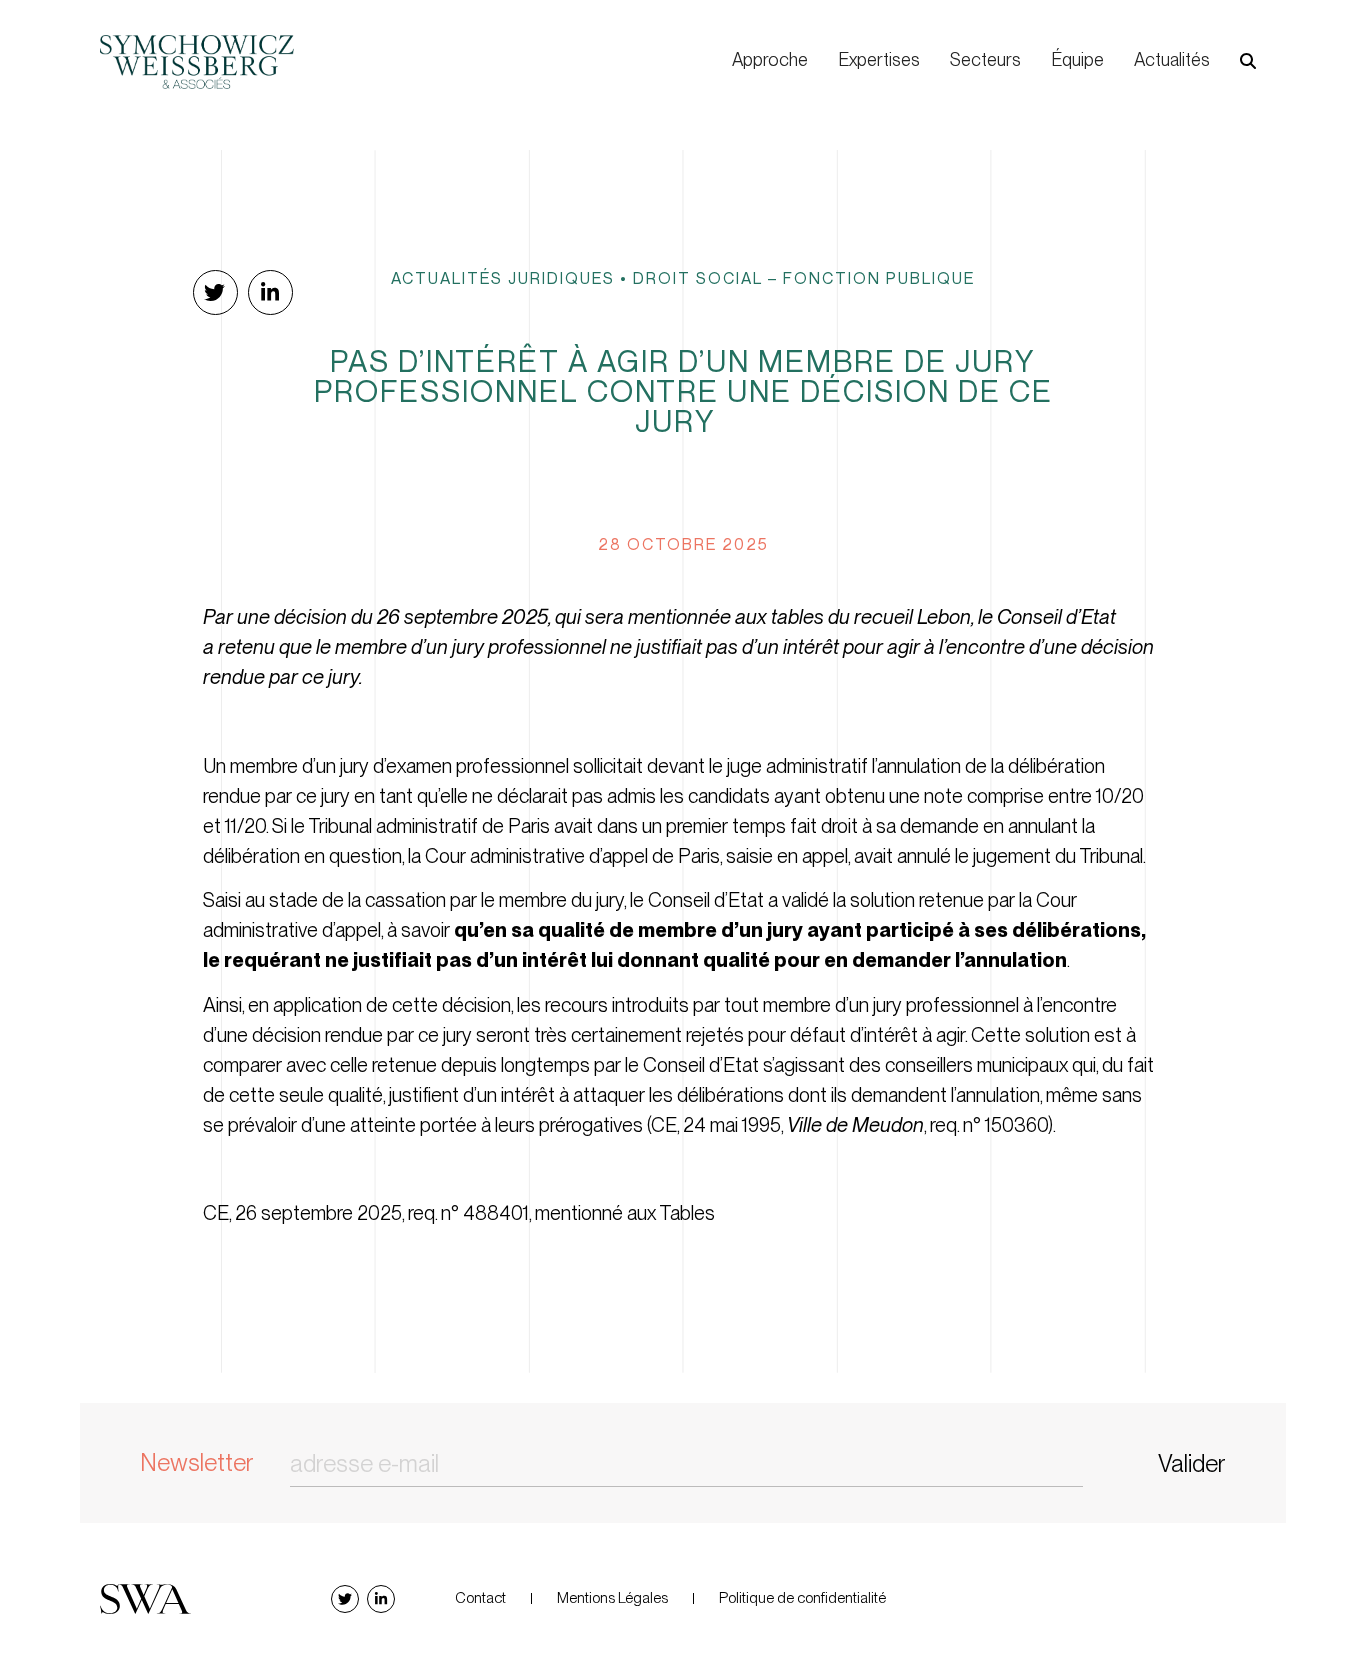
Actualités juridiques (503, 278)
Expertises (879, 59)
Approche (770, 59)
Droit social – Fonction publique (804, 278)
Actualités (1172, 59)
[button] (1248, 61)
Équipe (1077, 59)
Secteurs (985, 59)
